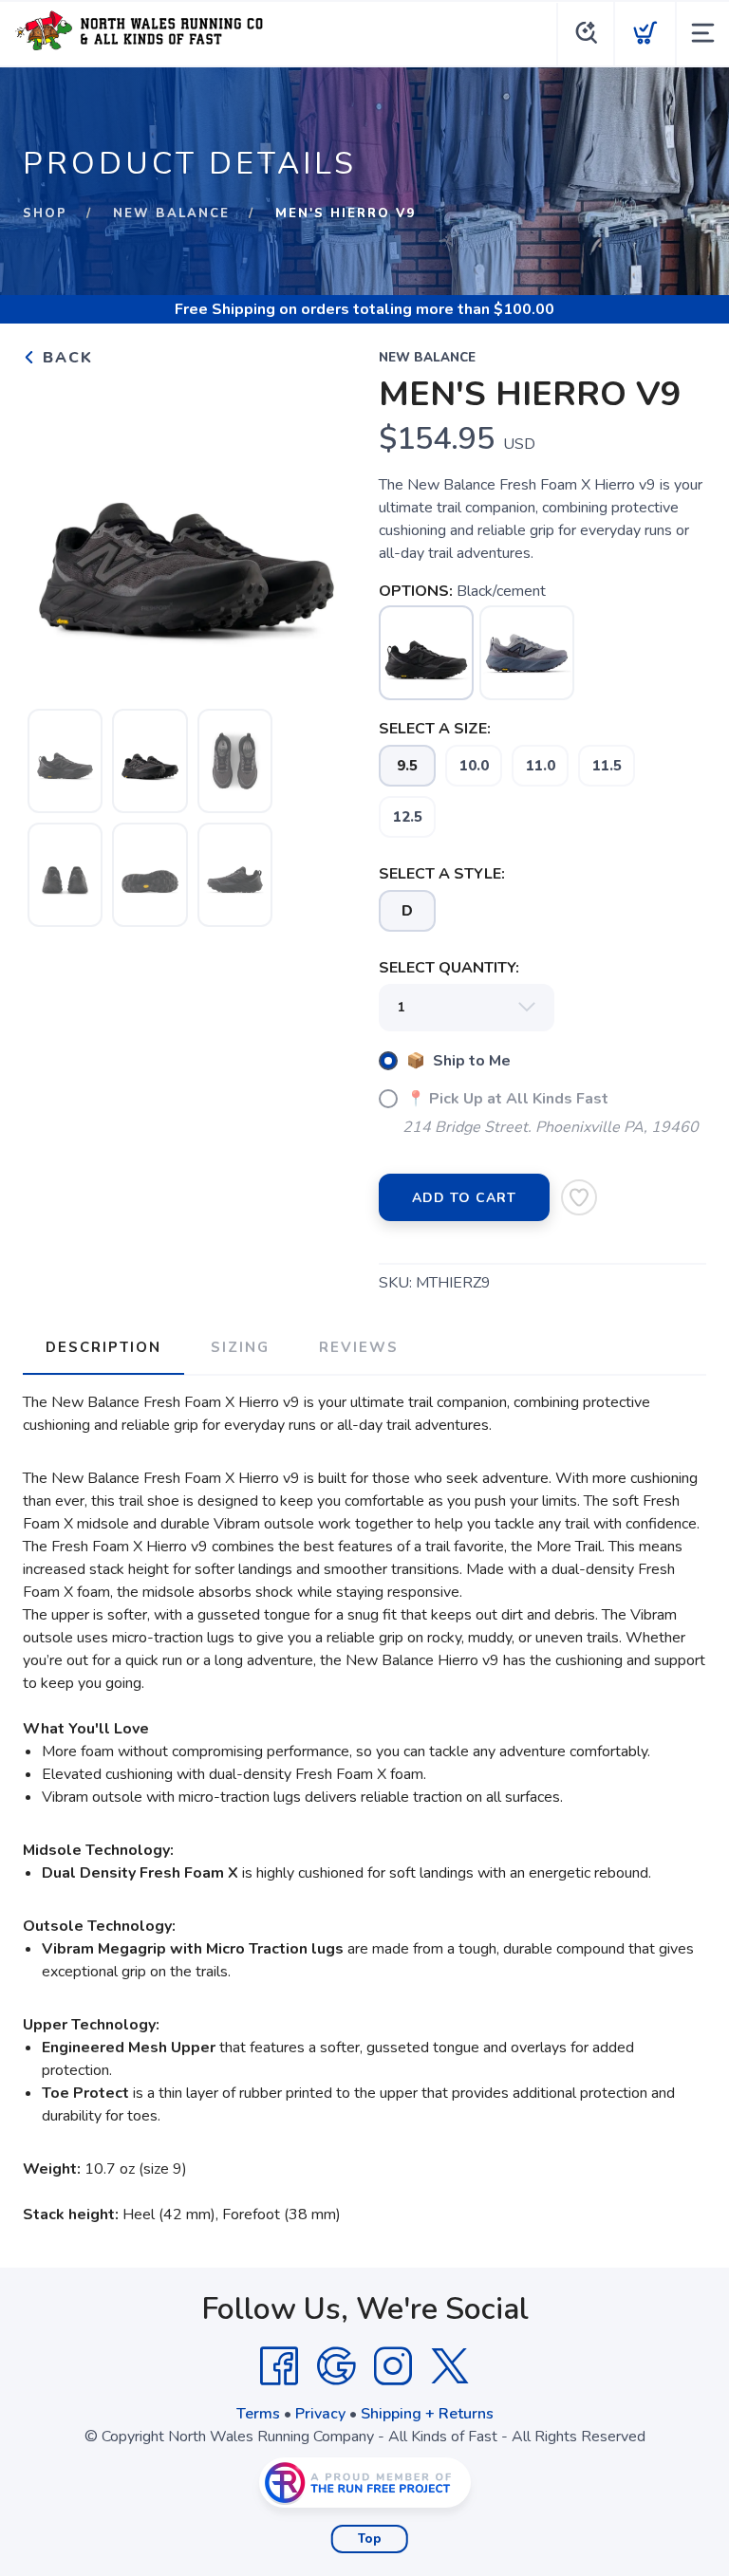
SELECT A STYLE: (442, 874)
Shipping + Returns (427, 2414)
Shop (45, 213)
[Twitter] (450, 2366)
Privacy (320, 2414)
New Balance (171, 213)
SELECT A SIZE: (435, 729)
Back (65, 358)
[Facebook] (279, 2366)
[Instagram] (393, 2366)
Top (370, 2539)
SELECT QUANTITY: (449, 968)
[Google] (336, 2366)
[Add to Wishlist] (579, 1197)
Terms (258, 2414)
